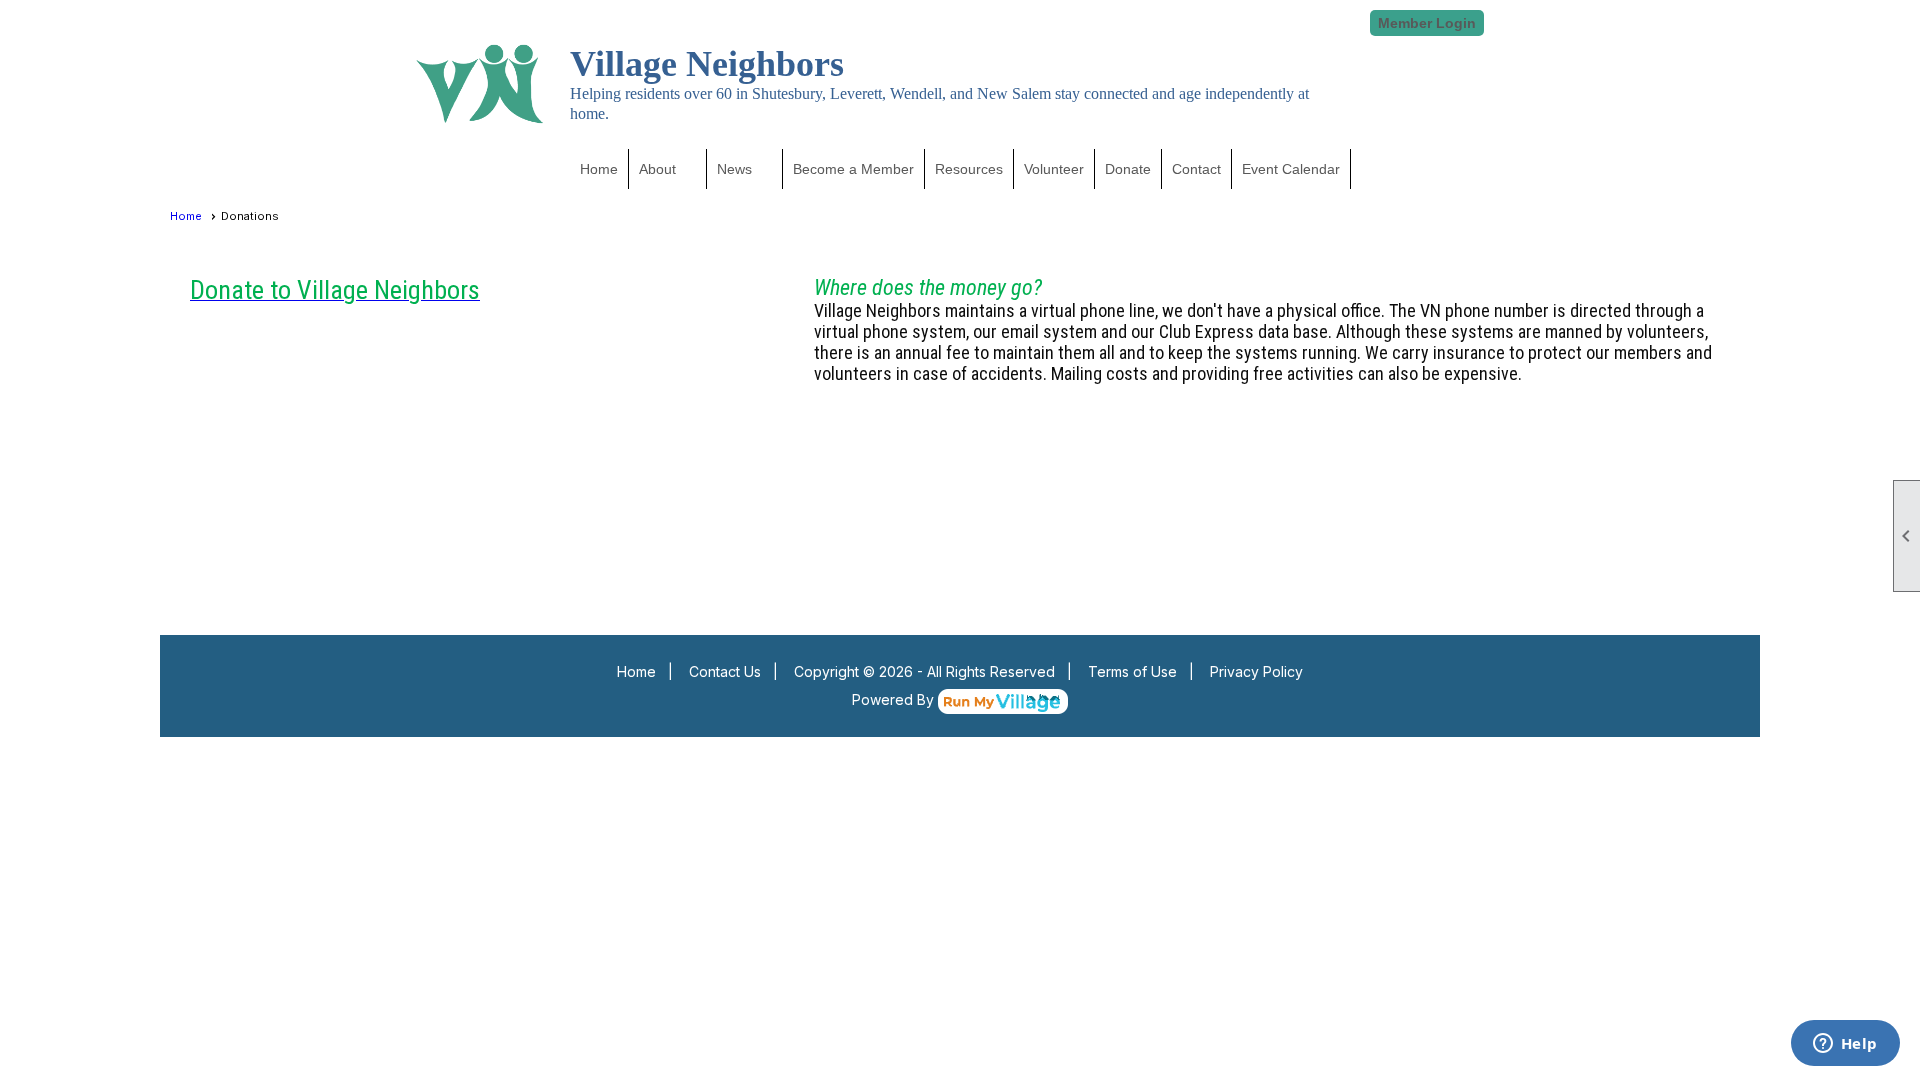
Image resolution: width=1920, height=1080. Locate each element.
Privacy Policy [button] (1256, 671)
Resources (969, 169)
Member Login (1427, 23)
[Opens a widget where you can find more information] (1845, 1045)
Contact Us (725, 671)
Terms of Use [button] (1132, 671)
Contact (1196, 169)
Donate (1128, 169)
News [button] (734, 169)
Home (599, 169)
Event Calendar (1291, 169)
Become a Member (853, 169)
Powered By (895, 699)
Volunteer (1054, 169)
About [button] (657, 169)
